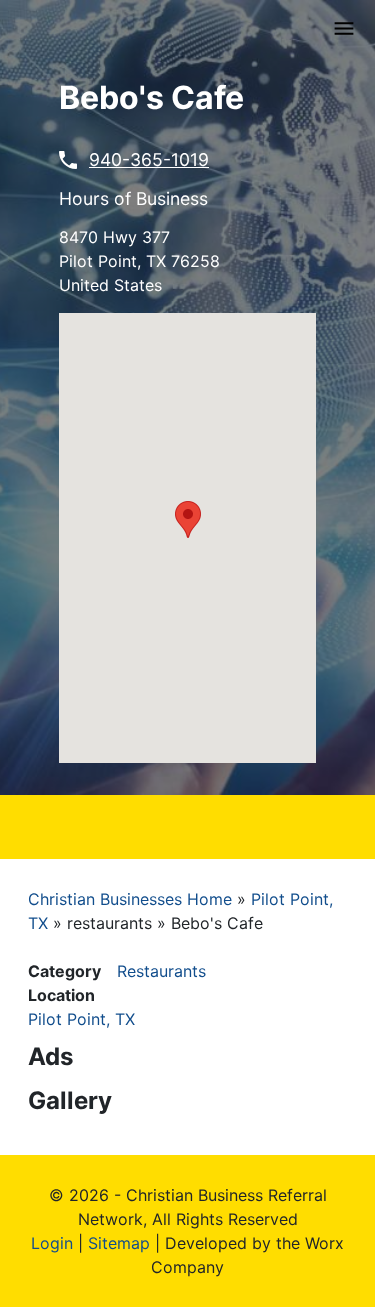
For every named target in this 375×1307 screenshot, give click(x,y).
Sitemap (119, 1243)
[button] (188, 519)
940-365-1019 (149, 159)
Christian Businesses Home (130, 899)
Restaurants (161, 971)
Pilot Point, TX (81, 1019)
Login (52, 1243)
